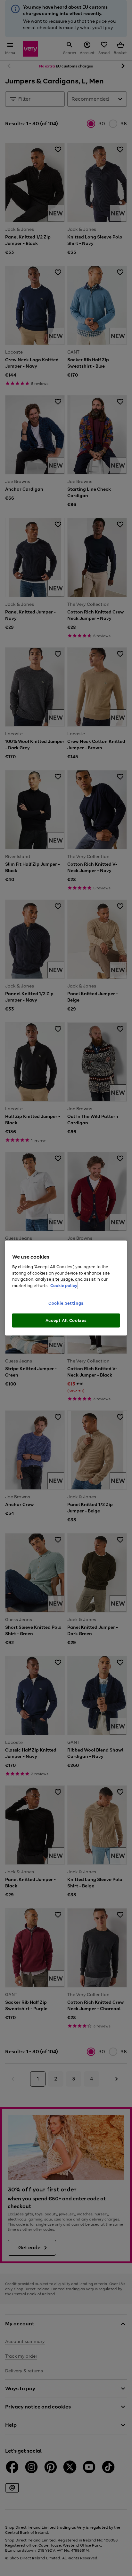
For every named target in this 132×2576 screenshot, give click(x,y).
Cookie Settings (66, 1303)
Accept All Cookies (66, 1320)
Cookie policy (64, 1285)
